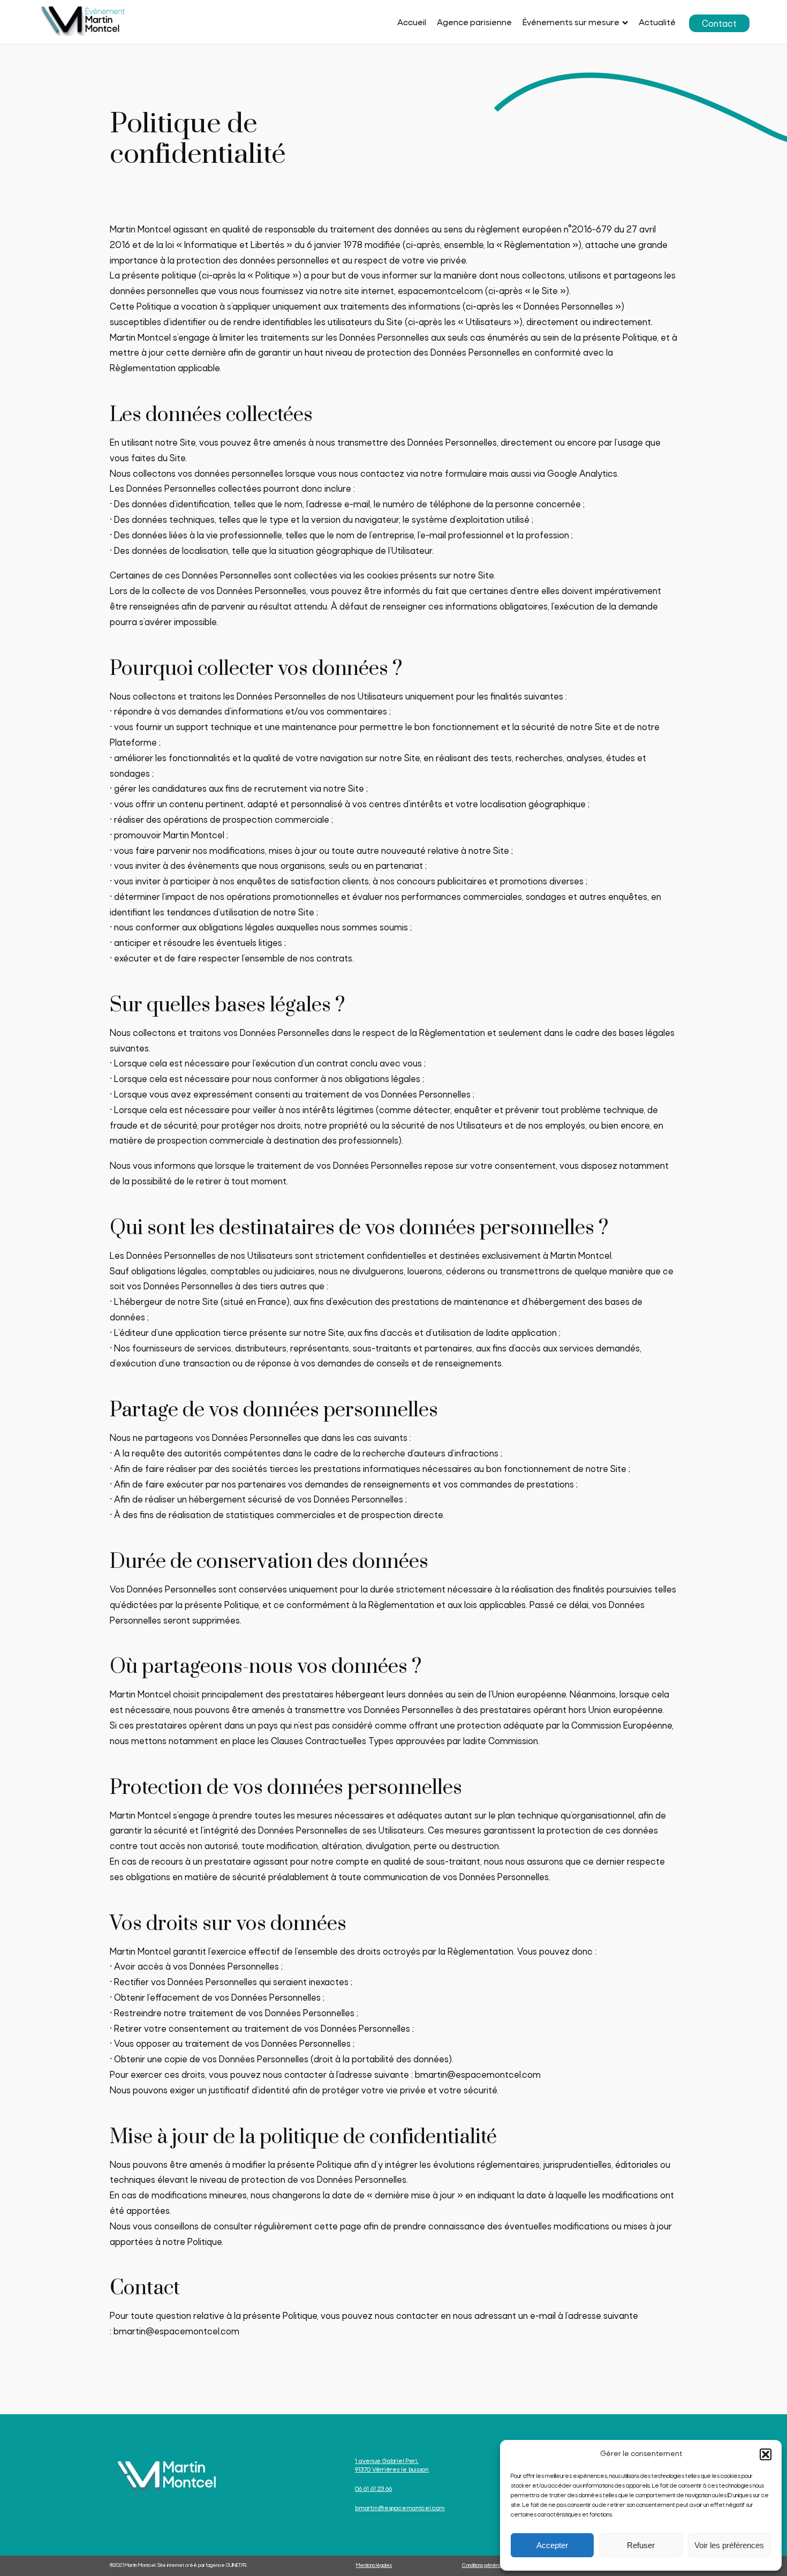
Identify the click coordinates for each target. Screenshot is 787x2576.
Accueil (412, 23)
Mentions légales (374, 2566)
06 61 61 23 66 (373, 2489)
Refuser (641, 2545)
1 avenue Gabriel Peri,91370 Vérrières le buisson (392, 2466)
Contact (719, 24)
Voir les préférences (729, 2545)
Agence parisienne (474, 23)
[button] (766, 2454)
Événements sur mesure (571, 23)
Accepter (552, 2545)
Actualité (657, 23)
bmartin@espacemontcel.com (478, 2075)
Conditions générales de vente (496, 2566)
